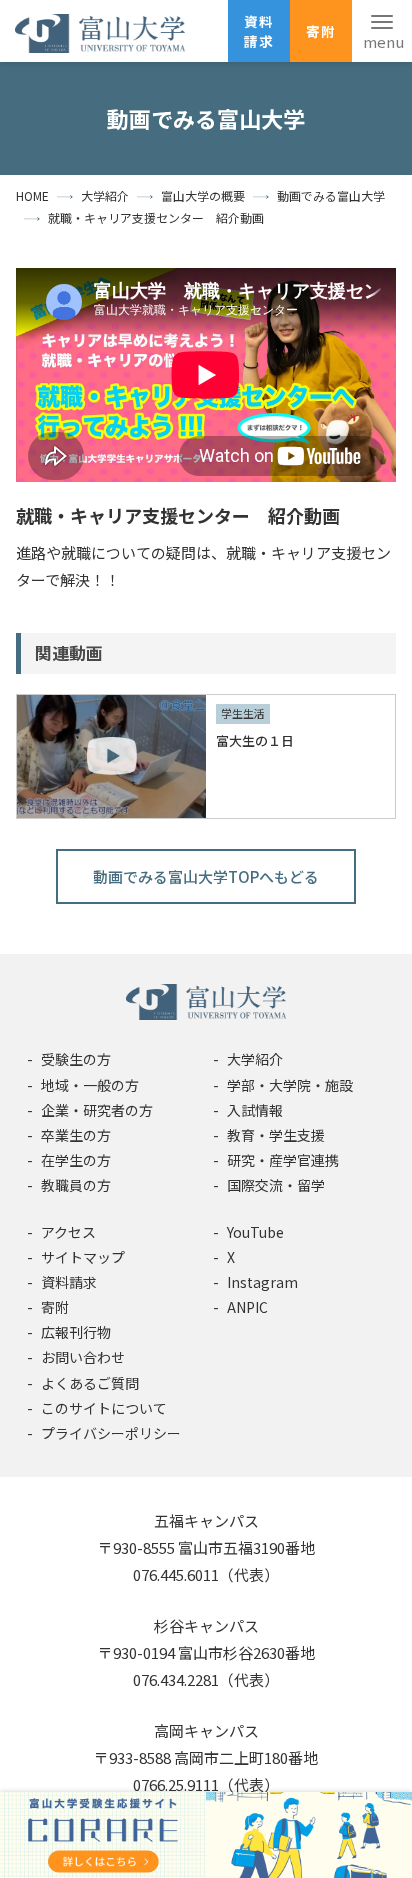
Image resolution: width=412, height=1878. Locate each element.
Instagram (262, 1282)
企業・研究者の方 (97, 1110)
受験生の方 (76, 1059)
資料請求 (259, 31)
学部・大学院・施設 (290, 1085)
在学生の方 (76, 1160)
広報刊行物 (76, 1332)
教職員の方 (76, 1185)
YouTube (255, 1232)
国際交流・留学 (276, 1185)
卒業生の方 (76, 1135)
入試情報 (255, 1110)
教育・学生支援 (276, 1135)
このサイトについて (104, 1408)
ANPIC (247, 1307)
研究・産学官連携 (283, 1160)
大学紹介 (255, 1059)
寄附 (321, 31)
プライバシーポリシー (111, 1433)
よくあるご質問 (90, 1383)
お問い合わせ (83, 1357)
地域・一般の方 (90, 1085)
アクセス (68, 1232)
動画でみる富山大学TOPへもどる (206, 876)
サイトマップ (83, 1257)
